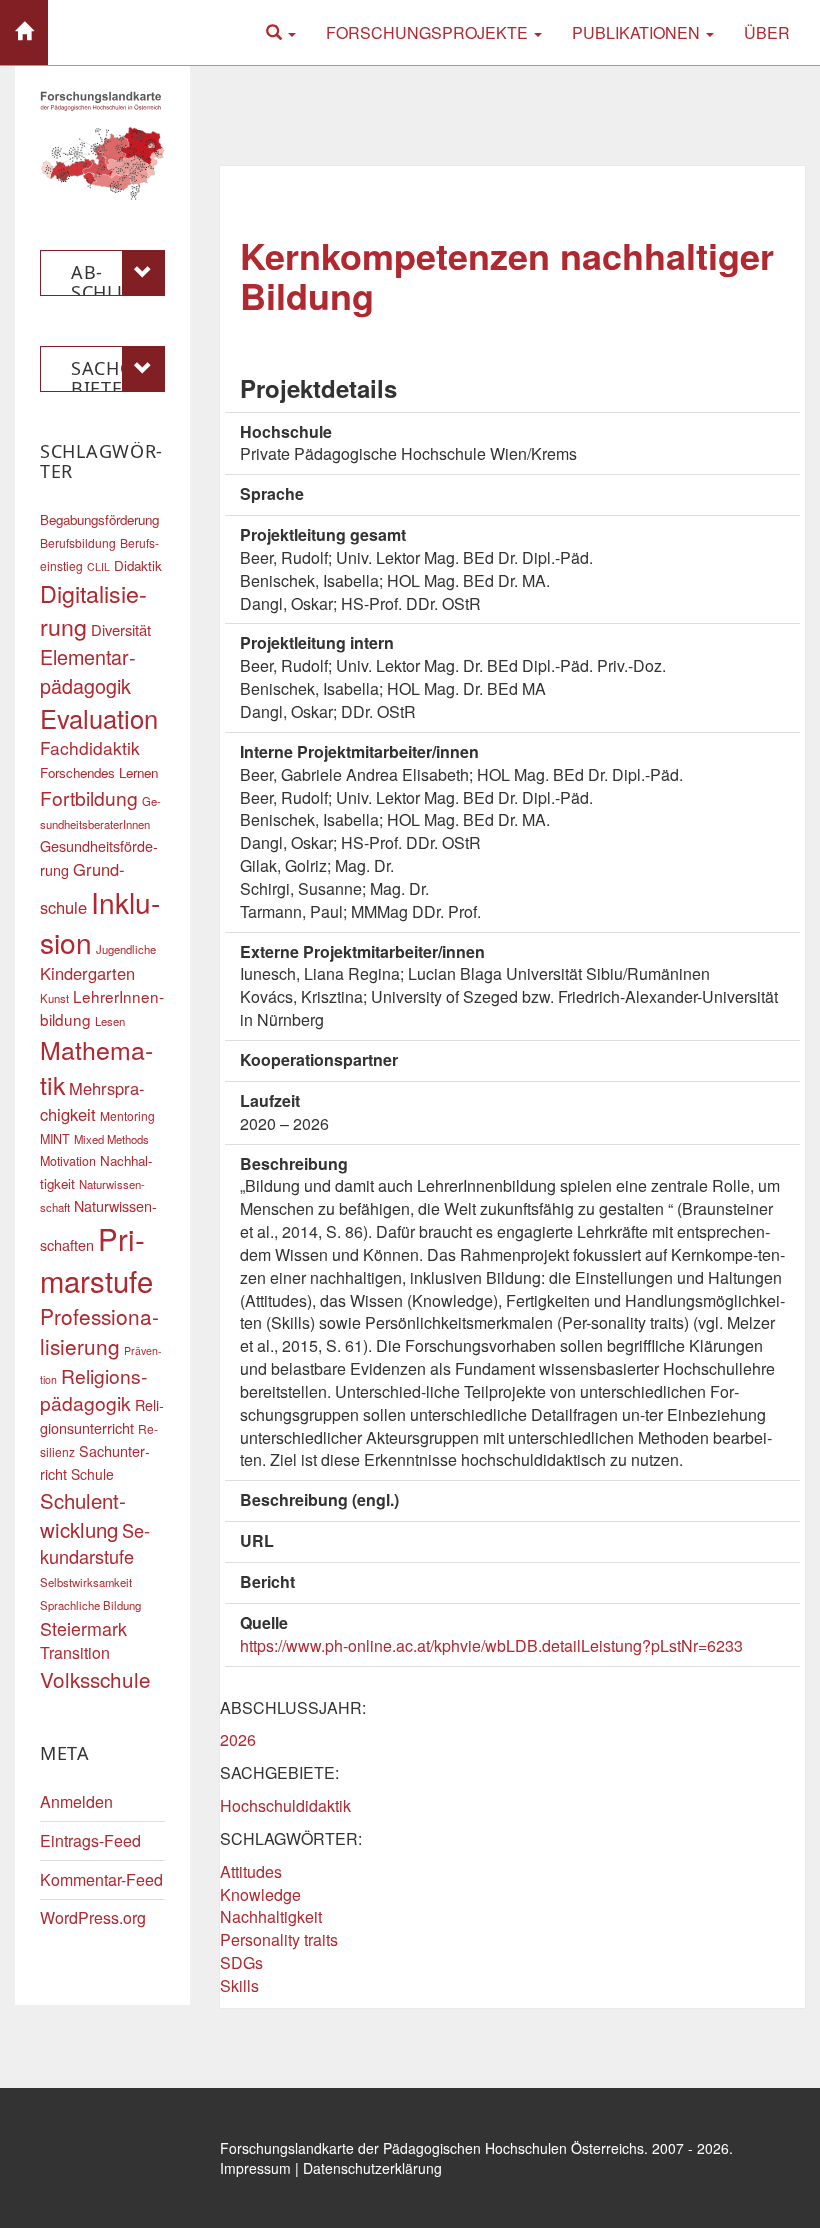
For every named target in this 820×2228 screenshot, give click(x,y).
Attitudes (251, 1871)
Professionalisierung (99, 1331)
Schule (92, 1474)
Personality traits (279, 1939)
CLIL (98, 566)
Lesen (110, 1021)
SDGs (241, 1962)
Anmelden (76, 1801)
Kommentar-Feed (101, 1879)
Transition (75, 1652)
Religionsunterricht (102, 1416)
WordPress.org (93, 1917)
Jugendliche (126, 949)
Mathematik (96, 1067)
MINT (55, 1139)
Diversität (121, 629)
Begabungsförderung (99, 519)
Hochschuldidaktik (285, 1805)
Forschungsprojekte (429, 32)
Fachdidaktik (90, 747)
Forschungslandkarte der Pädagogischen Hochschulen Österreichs (432, 2148)
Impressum (255, 2168)
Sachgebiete (110, 374)
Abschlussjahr (114, 278)
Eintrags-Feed (90, 1840)
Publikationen (638, 32)
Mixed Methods (111, 1139)
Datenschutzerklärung (372, 2168)
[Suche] (281, 32)
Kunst (54, 998)
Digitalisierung (93, 609)
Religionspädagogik (93, 1389)
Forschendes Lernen (99, 772)
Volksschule (95, 1679)
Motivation (68, 1161)
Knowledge (260, 1894)
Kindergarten (87, 973)
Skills (239, 1985)
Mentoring (127, 1115)
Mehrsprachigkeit (92, 1101)
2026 (238, 1739)
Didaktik (138, 565)
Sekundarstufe (95, 1543)
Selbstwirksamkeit (86, 1582)
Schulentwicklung (83, 1515)
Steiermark (83, 1628)
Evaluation (99, 718)
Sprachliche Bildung (90, 1605)
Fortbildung (89, 797)
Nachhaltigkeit (271, 1916)
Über (767, 32)
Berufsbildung (78, 542)
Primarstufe (96, 1259)
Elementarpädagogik (88, 670)
